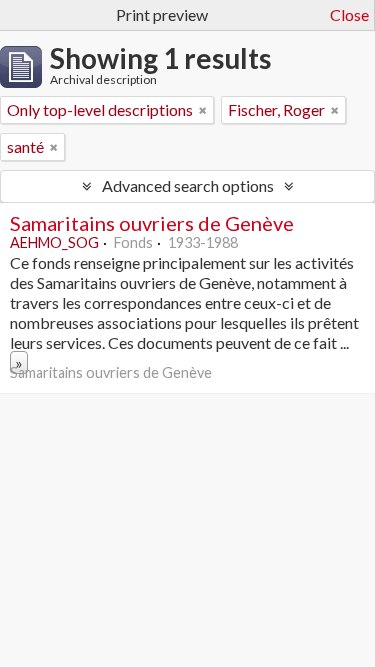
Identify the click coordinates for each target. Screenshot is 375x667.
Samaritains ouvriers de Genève (152, 223)
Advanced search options (188, 185)
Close (349, 14)
